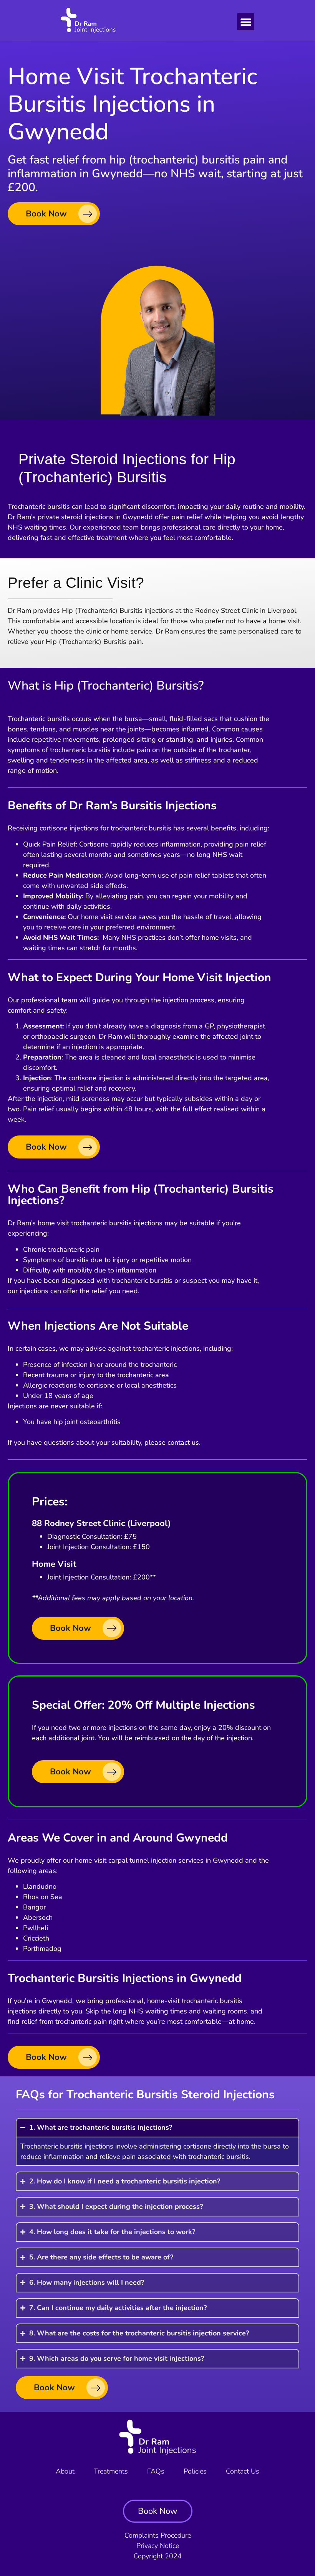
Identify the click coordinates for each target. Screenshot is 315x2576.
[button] (246, 22)
